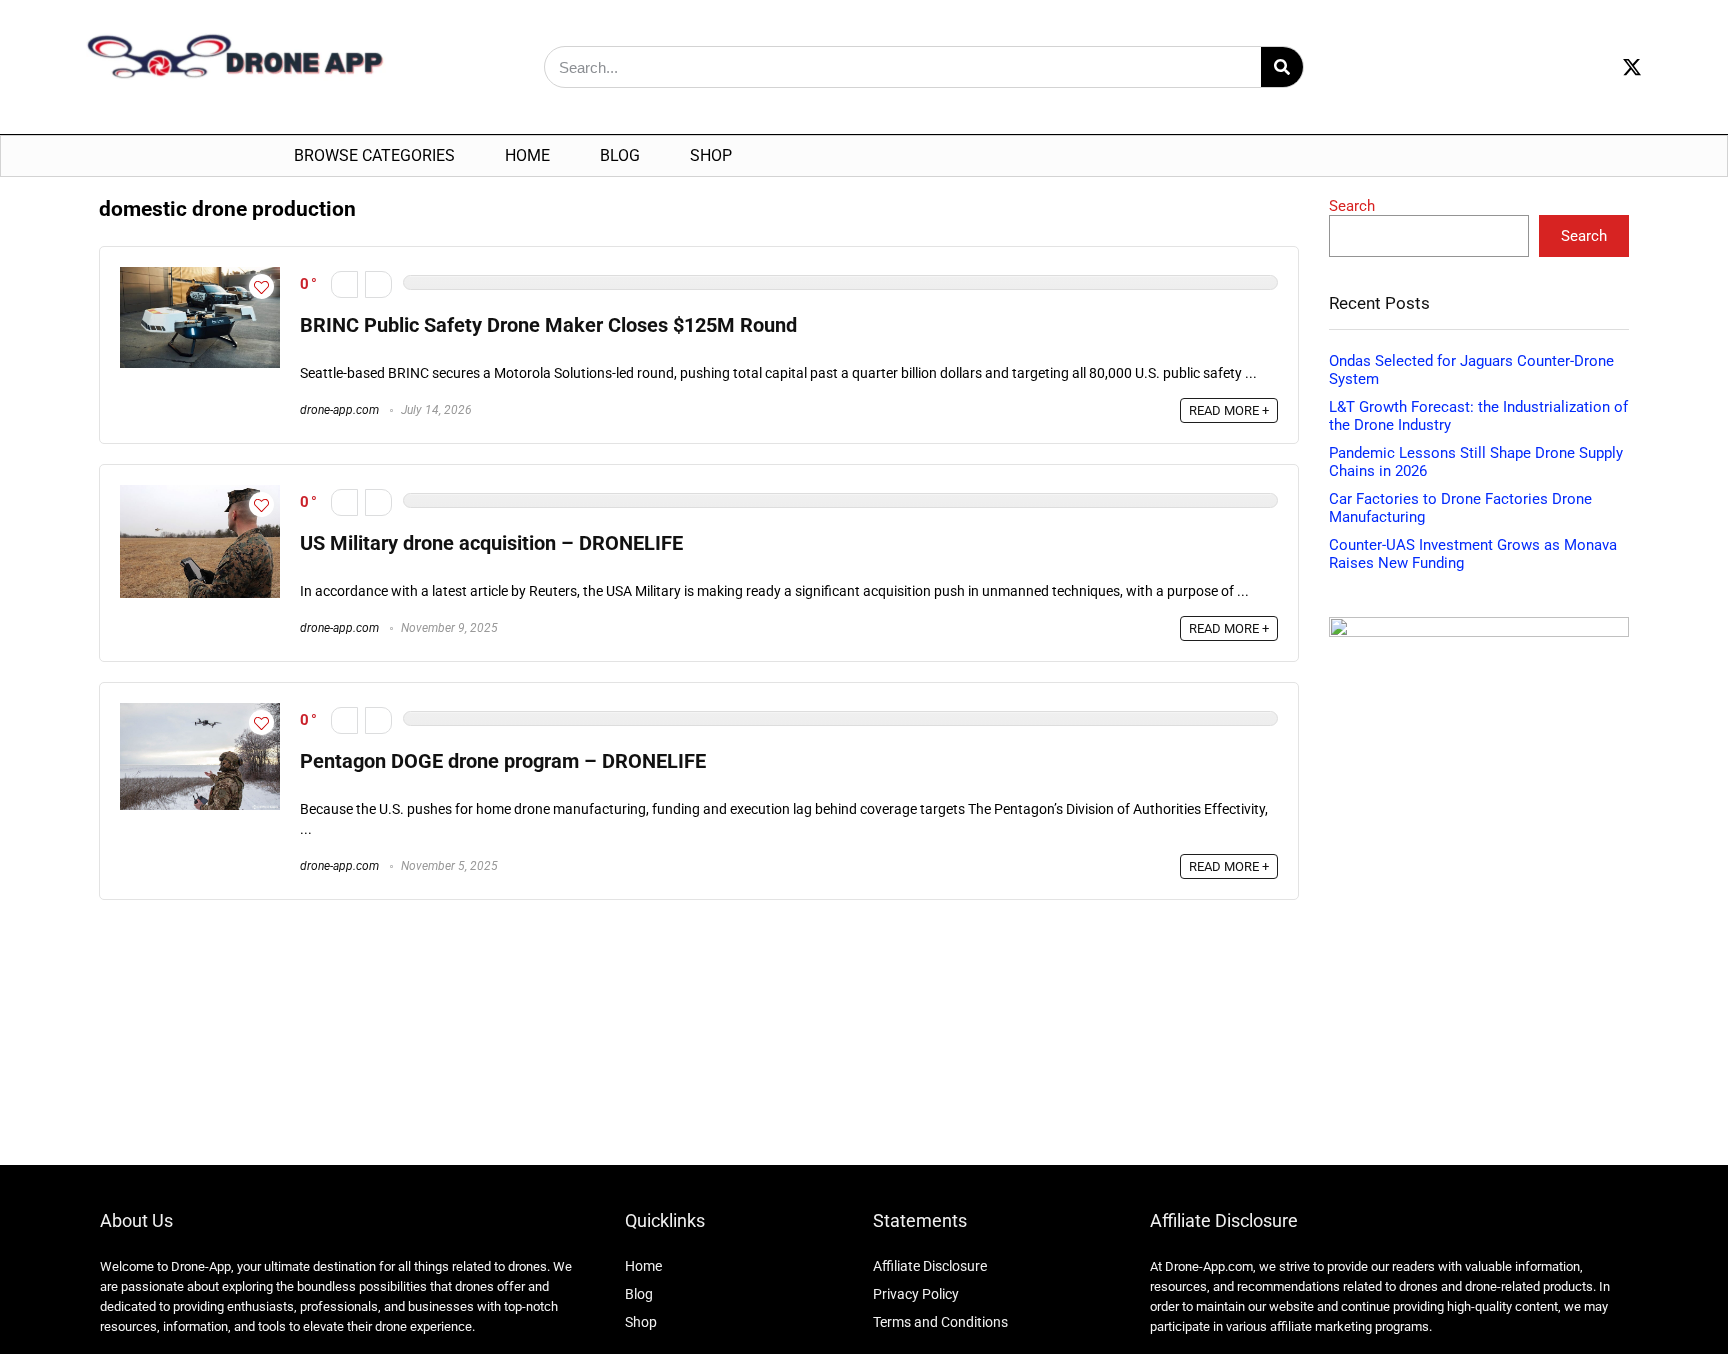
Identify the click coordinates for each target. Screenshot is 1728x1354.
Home (527, 155)
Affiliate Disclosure (930, 1266)
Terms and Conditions (940, 1322)
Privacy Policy (916, 1294)
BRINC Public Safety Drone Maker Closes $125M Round (548, 325)
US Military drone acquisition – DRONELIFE (491, 543)
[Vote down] (344, 284)
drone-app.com (339, 410)
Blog (620, 155)
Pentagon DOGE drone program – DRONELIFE (503, 761)
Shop (711, 155)
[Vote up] (378, 284)
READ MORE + (1229, 410)
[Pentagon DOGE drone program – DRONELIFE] (200, 712)
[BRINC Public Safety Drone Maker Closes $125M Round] (200, 276)
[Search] (1282, 67)
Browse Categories (374, 155)
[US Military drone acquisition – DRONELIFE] (200, 494)
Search (1352, 206)
